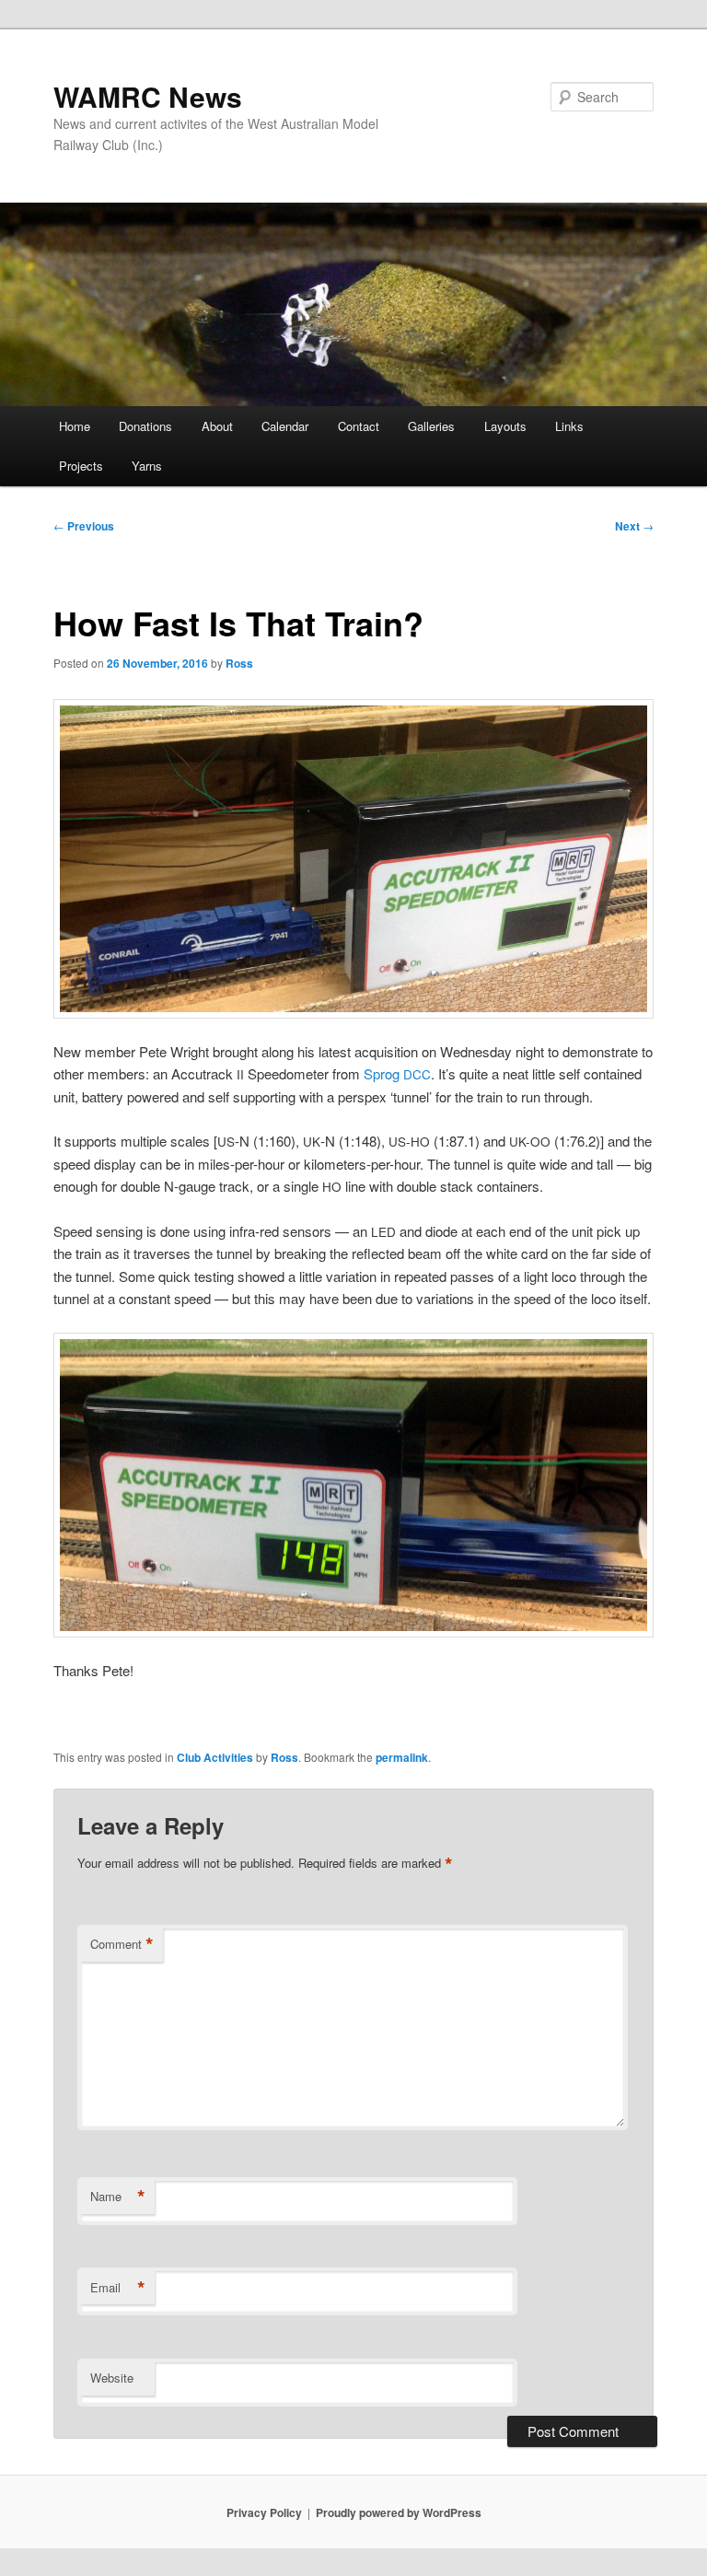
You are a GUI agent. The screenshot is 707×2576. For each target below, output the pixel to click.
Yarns (147, 466)
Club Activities (215, 1757)
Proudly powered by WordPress (399, 2512)
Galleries (431, 426)
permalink (402, 1757)
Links (569, 426)
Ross (239, 663)
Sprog (397, 1073)
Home (75, 426)
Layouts (505, 426)
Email (118, 2288)
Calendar (285, 426)
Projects (81, 466)
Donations (145, 426)
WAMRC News (148, 96)
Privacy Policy (264, 2512)
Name (118, 2197)
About (217, 426)
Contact (359, 426)
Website (112, 2378)
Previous (84, 526)
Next (634, 526)
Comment (122, 1944)
